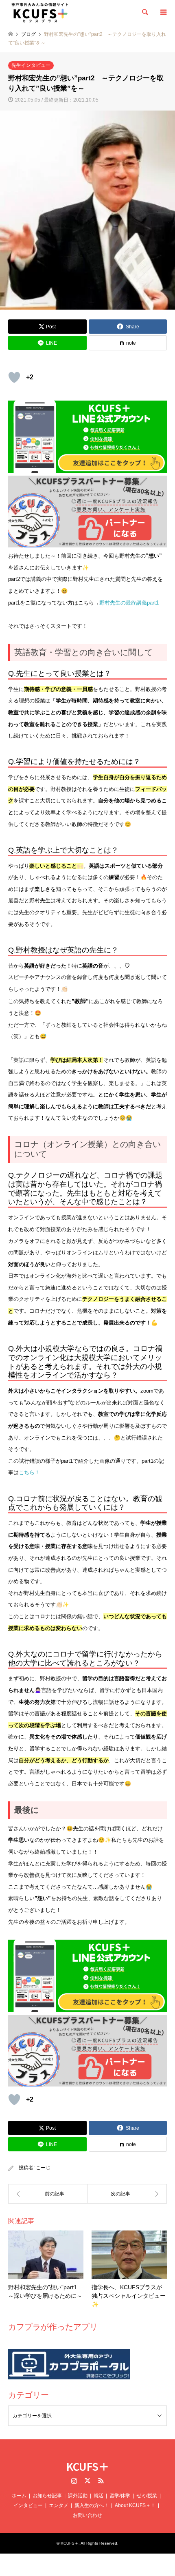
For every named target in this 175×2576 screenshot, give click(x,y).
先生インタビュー (31, 65)
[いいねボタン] (14, 377)
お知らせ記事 (47, 2496)
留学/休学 (120, 2496)
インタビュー (28, 2505)
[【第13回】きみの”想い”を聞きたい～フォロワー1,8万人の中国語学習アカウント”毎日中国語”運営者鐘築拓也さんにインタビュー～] (48, 2194)
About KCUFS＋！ (135, 2505)
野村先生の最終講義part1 (129, 603)
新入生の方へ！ (92, 2505)
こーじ (43, 2168)
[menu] (163, 12)
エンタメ (59, 2505)
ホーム (19, 2496)
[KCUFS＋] (40, 12)
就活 (98, 2496)
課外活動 (78, 2496)
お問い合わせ (87, 2515)
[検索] (144, 12)
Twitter (87, 2481)
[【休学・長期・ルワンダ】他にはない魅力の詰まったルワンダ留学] (127, 2194)
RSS (101, 2481)
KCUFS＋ (88, 2466)
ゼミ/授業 (147, 2496)
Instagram (74, 2481)
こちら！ (29, 1472)
